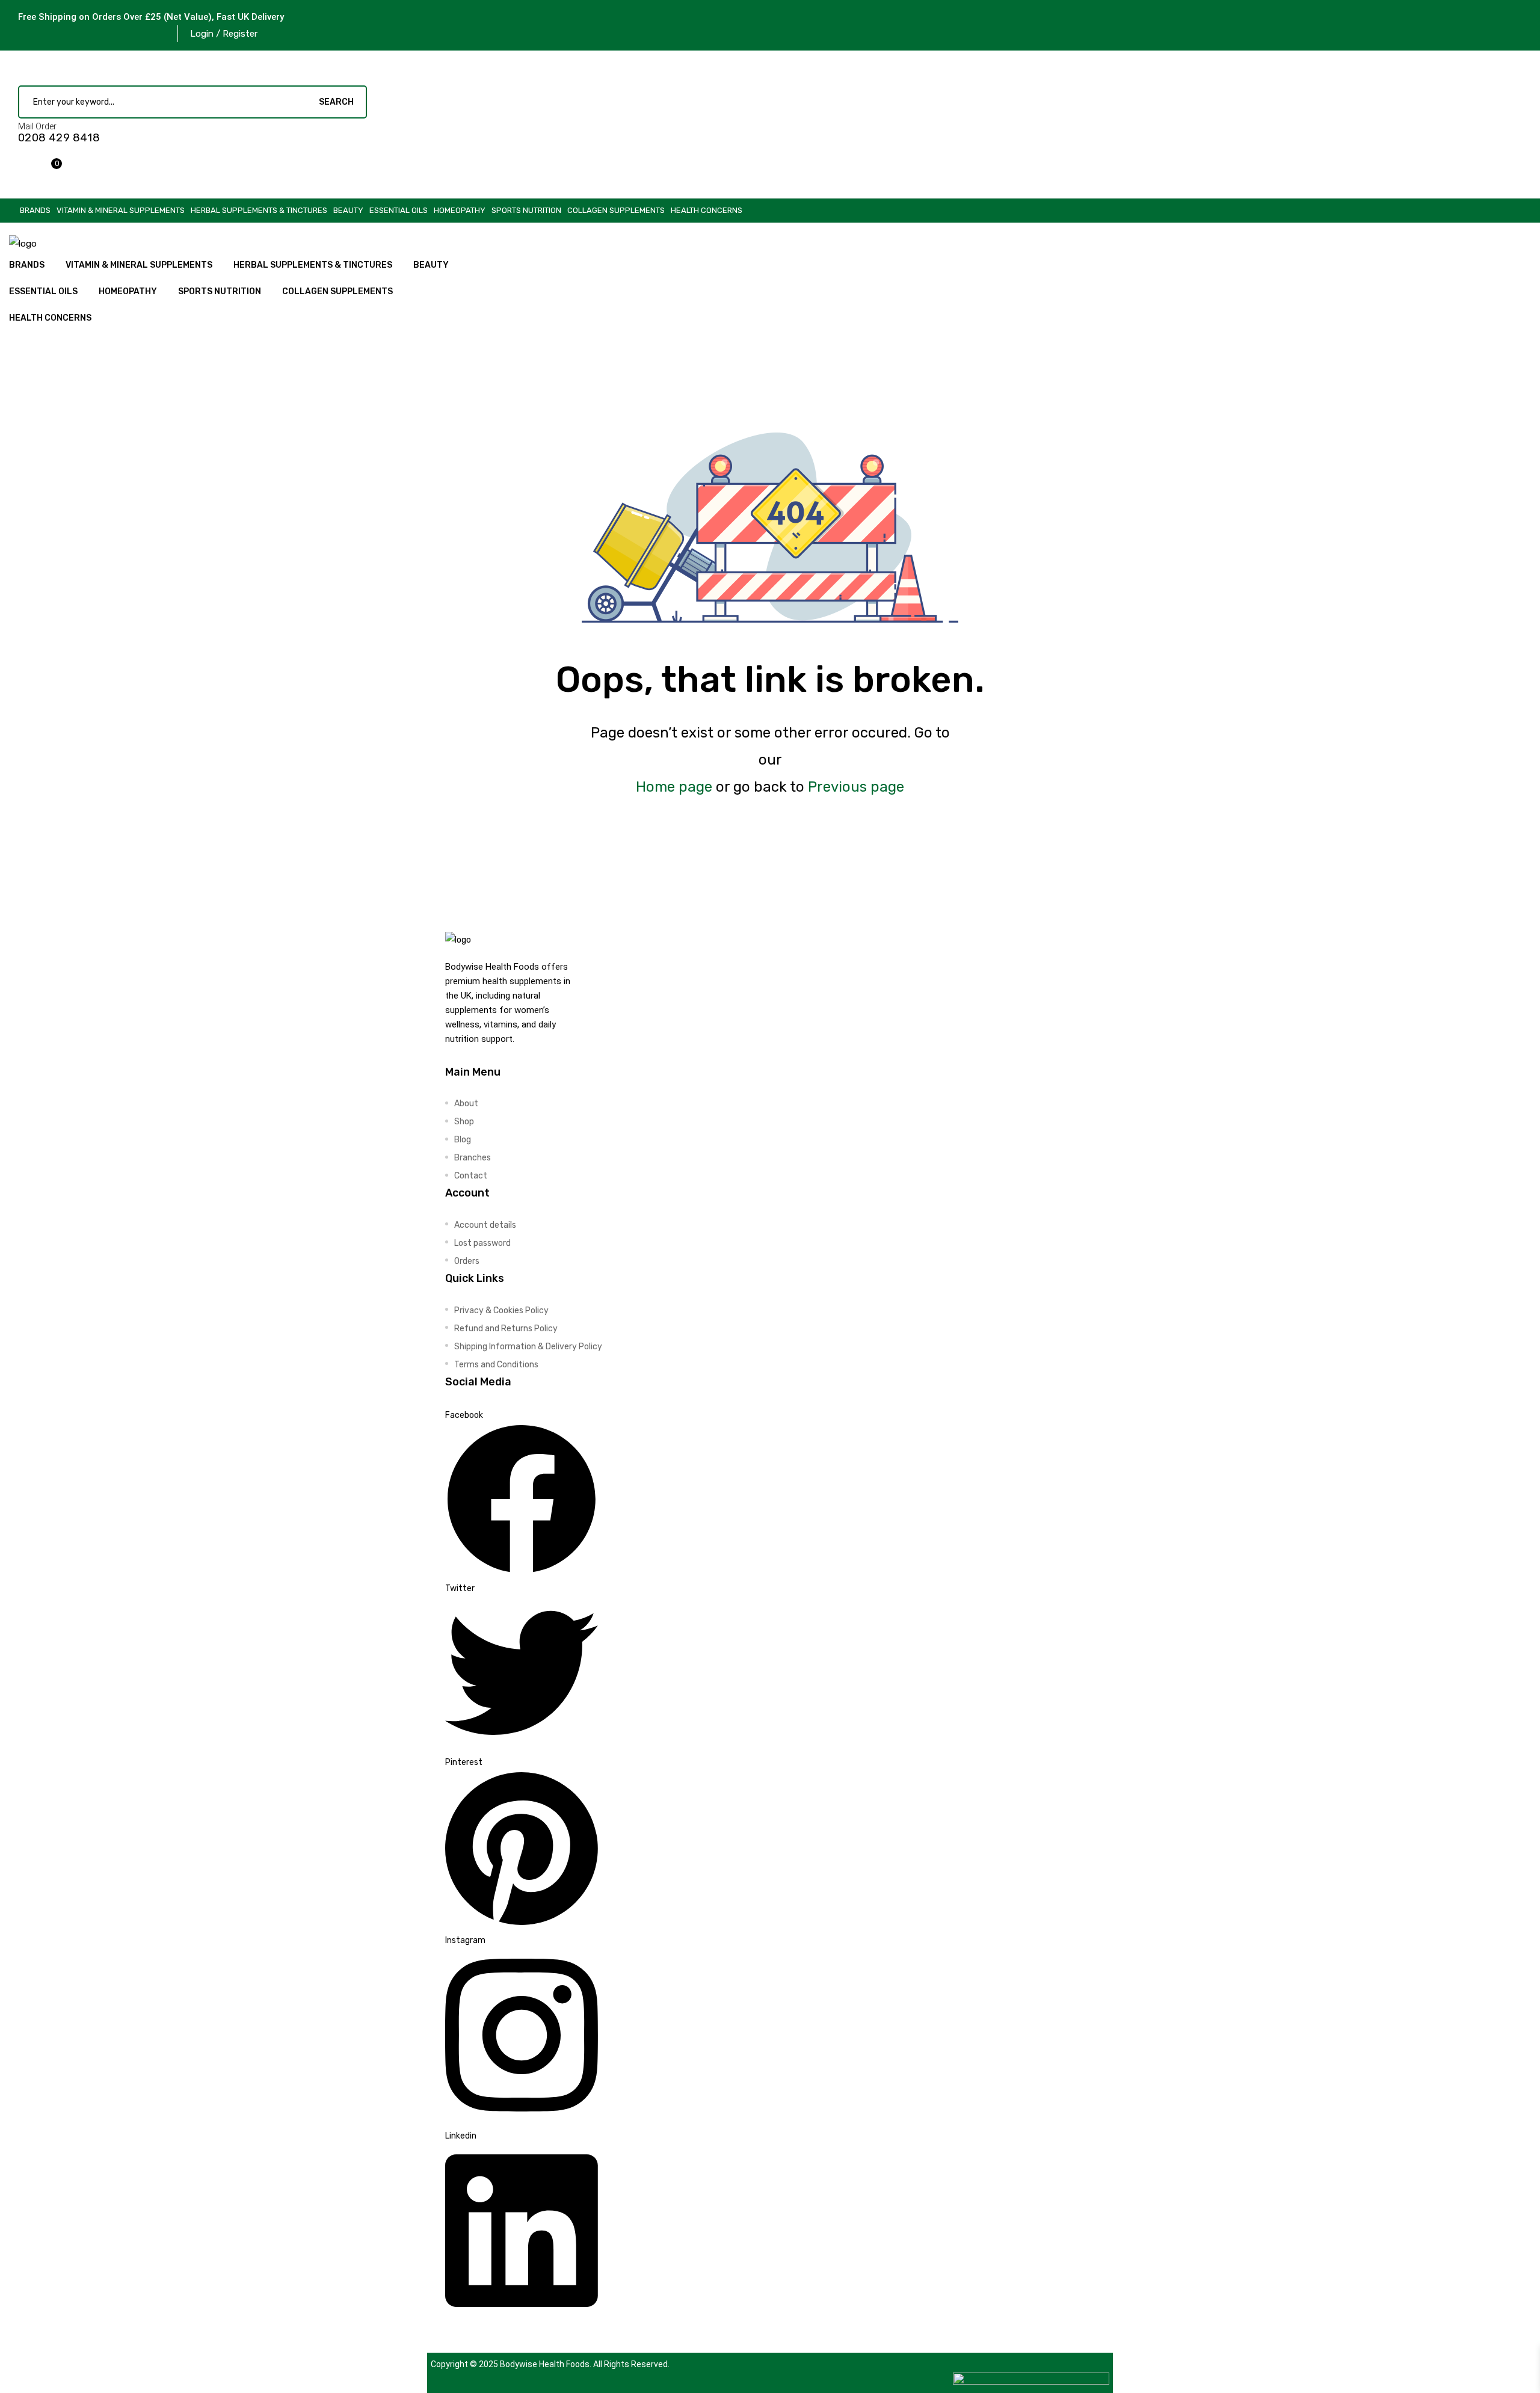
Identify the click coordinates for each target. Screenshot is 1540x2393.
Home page (674, 787)
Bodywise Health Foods (545, 2364)
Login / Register (224, 34)
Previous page (856, 787)
